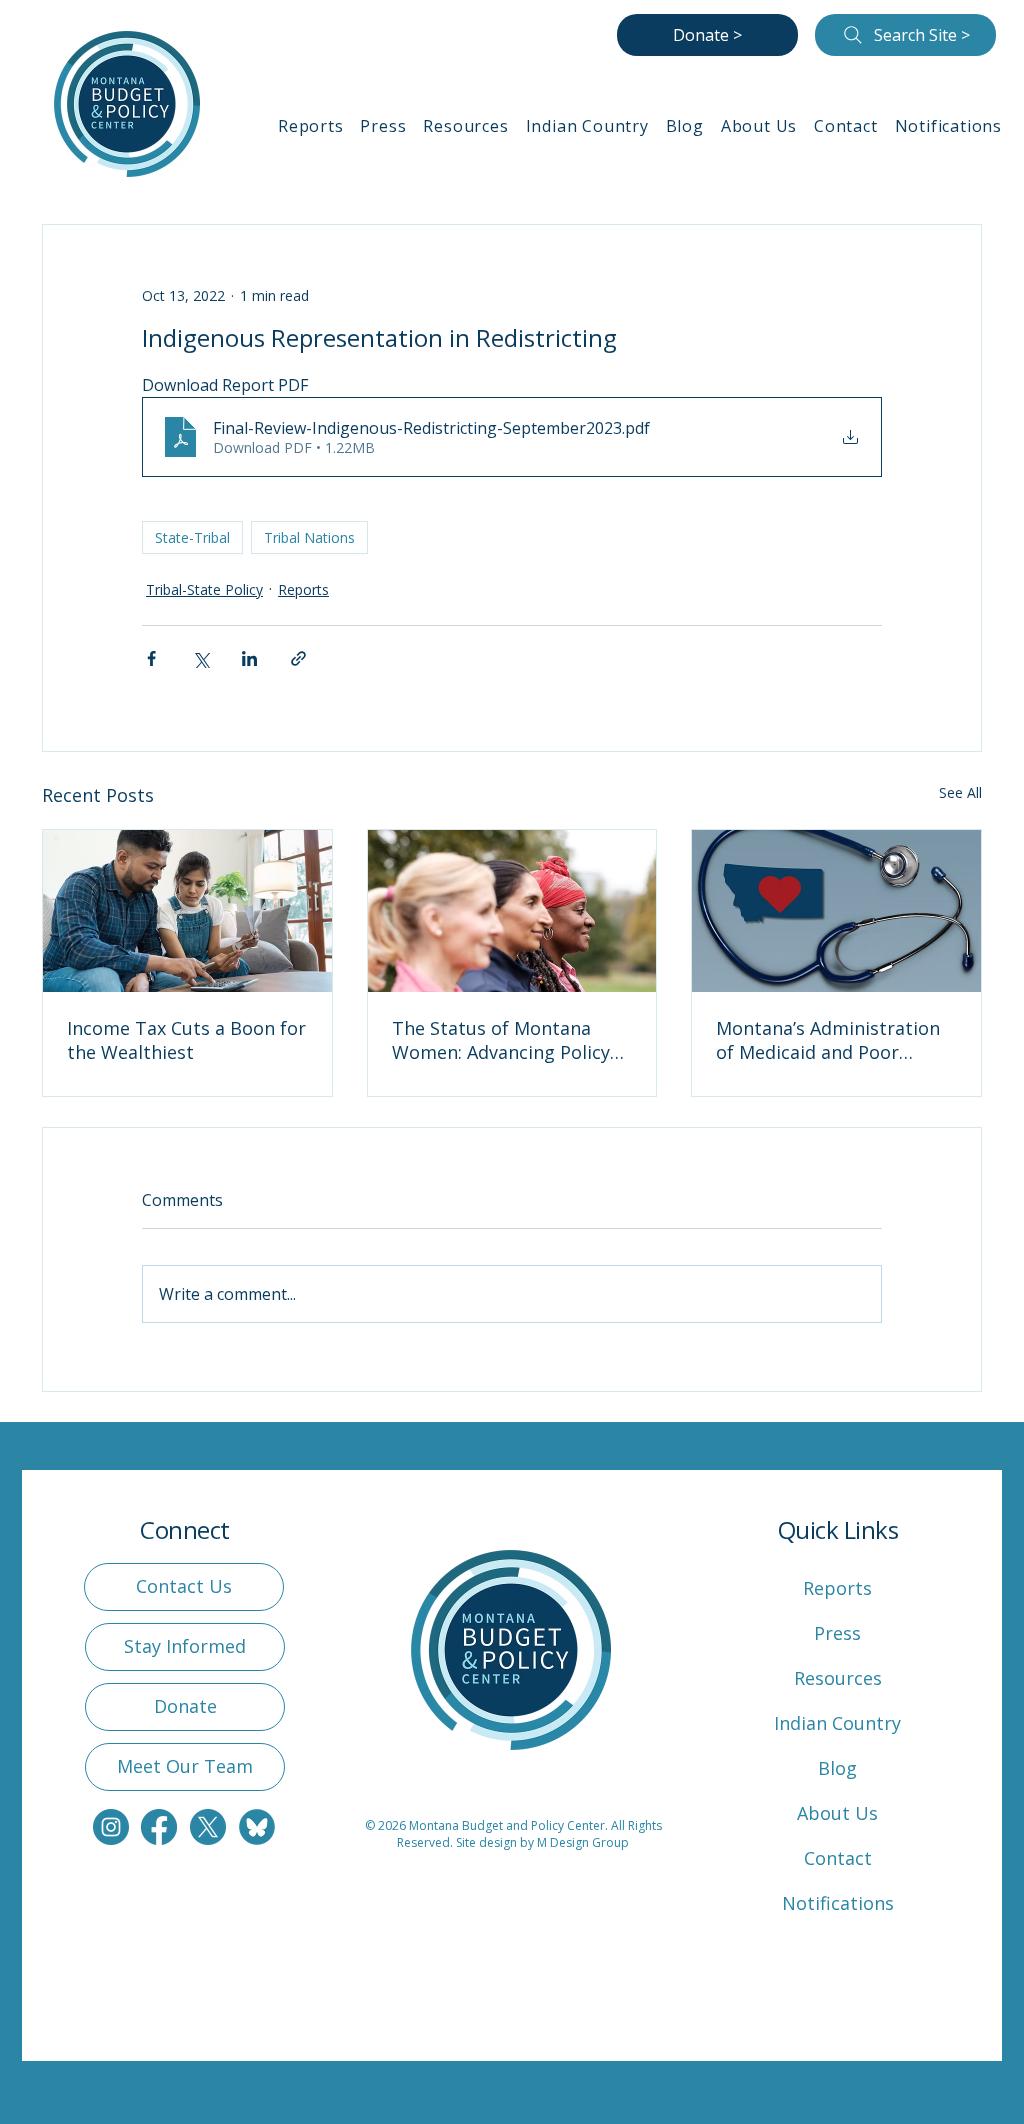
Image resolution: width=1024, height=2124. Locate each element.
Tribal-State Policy (204, 589)
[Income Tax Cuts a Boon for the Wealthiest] (187, 911)
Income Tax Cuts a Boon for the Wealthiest (186, 1040)
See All (960, 792)
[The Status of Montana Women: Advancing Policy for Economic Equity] (512, 911)
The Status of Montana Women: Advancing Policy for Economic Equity (501, 1040)
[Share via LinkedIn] (249, 658)
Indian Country (837, 1723)
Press (837, 1633)
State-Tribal (192, 537)
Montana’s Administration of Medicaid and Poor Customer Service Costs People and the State (828, 1040)
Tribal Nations (309, 537)
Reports (303, 589)
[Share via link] (298, 658)
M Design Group (583, 1842)
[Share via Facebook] (151, 658)
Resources (838, 1678)
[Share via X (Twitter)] (200, 658)
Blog (837, 1768)
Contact (838, 1858)
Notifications (838, 1903)
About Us (837, 1813)
